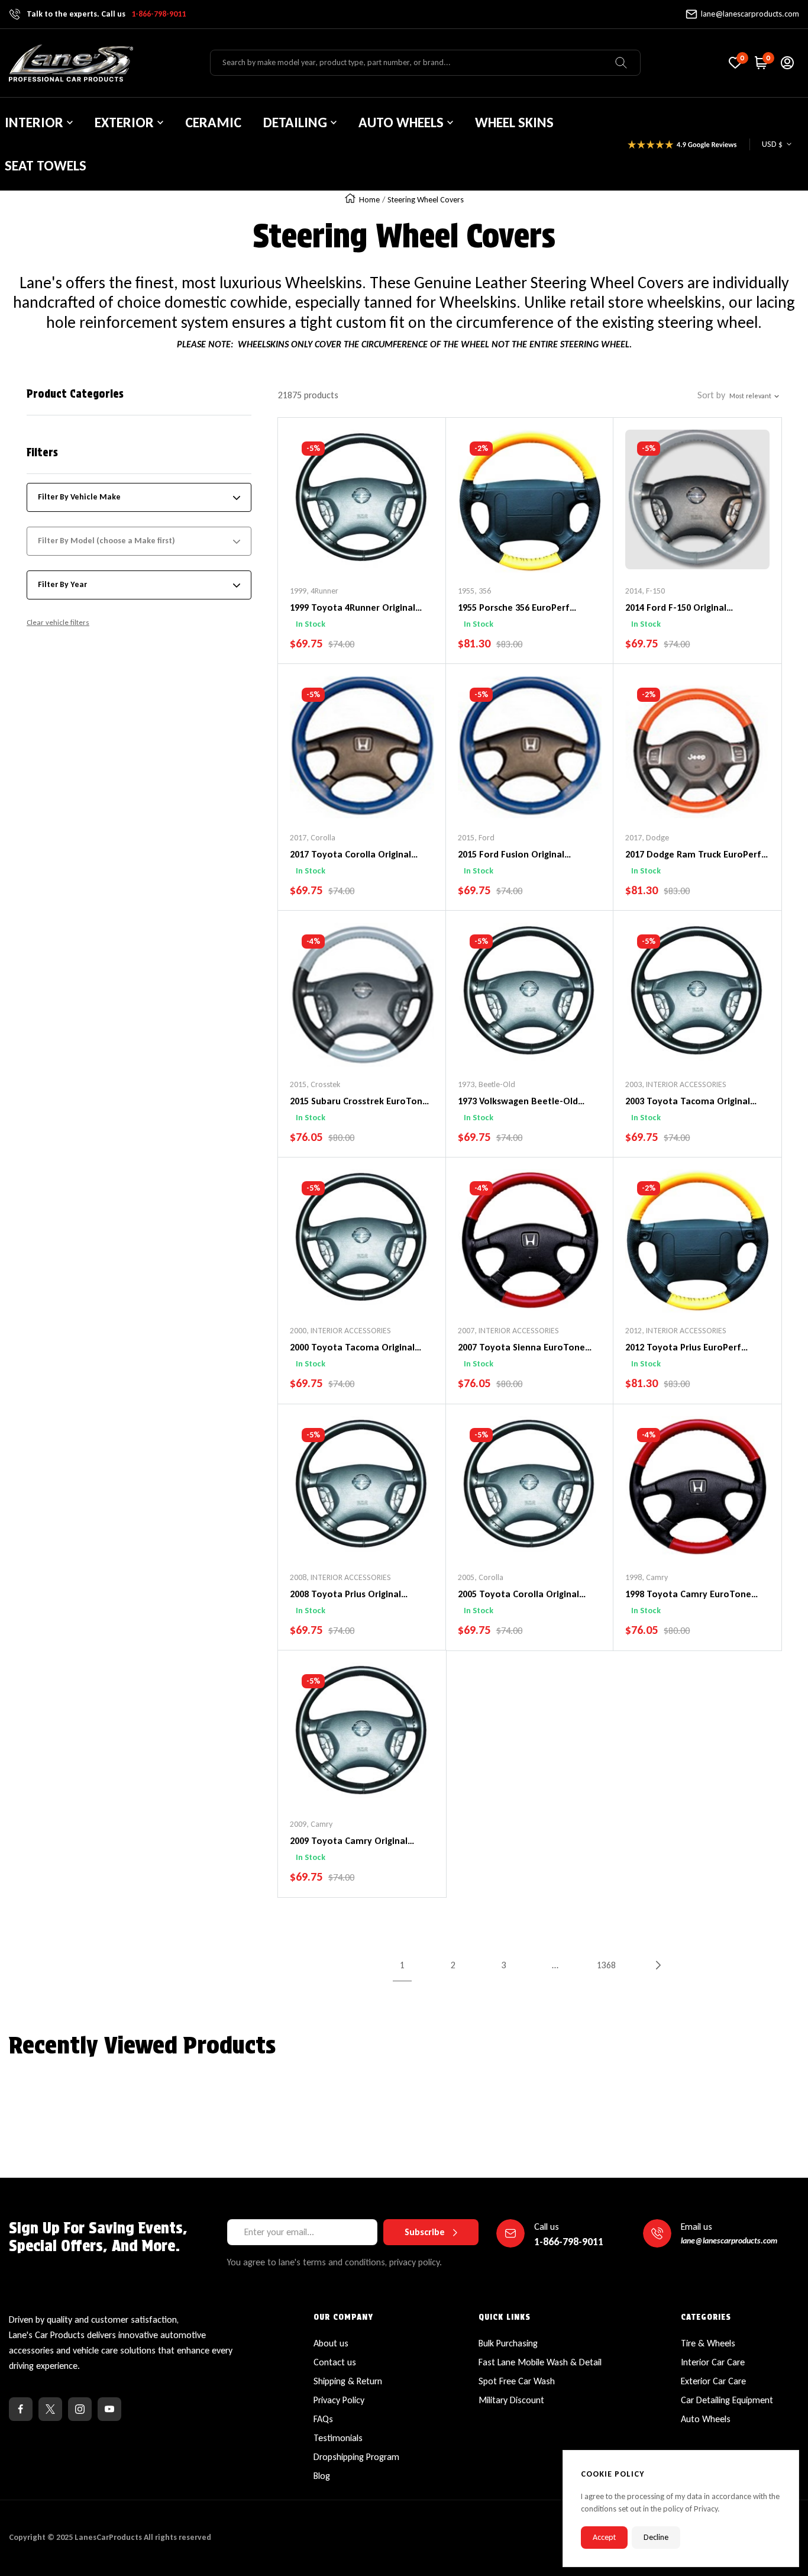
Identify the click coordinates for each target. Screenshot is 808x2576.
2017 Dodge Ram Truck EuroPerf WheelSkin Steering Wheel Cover (695, 855)
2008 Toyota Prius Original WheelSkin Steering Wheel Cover (359, 1595)
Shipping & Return (348, 2381)
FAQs (323, 2419)
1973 (466, 1084)
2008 (298, 1577)
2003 (634, 1084)
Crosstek (325, 1084)
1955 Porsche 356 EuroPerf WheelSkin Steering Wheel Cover (527, 608)
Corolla (323, 838)
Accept (604, 2537)
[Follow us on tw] (50, 2409)
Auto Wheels (706, 2419)
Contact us (335, 2362)
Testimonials (338, 2438)
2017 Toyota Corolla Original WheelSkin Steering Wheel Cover (359, 855)
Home (369, 200)
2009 (298, 1824)
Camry (657, 1577)
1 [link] (402, 1965)
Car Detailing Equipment (727, 2400)
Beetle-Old (497, 1084)
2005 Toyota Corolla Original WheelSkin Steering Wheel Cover (527, 1595)
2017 (298, 838)
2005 (466, 1577)
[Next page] (657, 1965)
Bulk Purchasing (508, 2343)
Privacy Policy (339, 2400)
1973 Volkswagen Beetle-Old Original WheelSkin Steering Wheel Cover (518, 1102)
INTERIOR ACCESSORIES (686, 1084)
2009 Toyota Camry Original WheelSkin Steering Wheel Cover (359, 1842)
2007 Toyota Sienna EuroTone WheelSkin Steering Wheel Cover (527, 1348)
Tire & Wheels (708, 2343)
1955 (466, 591)
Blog (322, 2476)
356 (485, 591)
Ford (487, 838)
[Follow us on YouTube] (109, 2409)
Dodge (657, 838)
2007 (466, 1331)
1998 (634, 1577)
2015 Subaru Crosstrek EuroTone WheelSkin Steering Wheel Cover (359, 1102)
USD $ (772, 144)
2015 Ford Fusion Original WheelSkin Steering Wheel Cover (527, 855)
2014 (634, 591)
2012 (634, 1331)
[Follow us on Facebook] (21, 2409)
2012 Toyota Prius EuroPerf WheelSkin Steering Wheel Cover (695, 1348)
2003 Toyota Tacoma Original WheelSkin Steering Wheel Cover (695, 1102)
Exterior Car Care (713, 2381)
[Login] (787, 63)
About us (331, 2343)
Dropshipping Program (356, 2457)
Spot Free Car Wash (517, 2381)
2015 (466, 838)
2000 (298, 1331)
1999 (298, 591)
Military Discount (511, 2400)
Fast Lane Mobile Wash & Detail (540, 2362)
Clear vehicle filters (58, 622)
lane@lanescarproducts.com (750, 14)
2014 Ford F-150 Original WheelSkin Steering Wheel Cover (695, 608)
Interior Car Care (713, 2362)
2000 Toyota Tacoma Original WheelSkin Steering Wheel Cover (359, 1348)
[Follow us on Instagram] (80, 2409)
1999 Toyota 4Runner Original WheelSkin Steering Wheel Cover (359, 608)
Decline (656, 2537)
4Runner (324, 591)
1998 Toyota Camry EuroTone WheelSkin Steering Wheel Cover (695, 1595)
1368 (606, 1965)
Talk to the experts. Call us (106, 14)
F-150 (655, 591)
